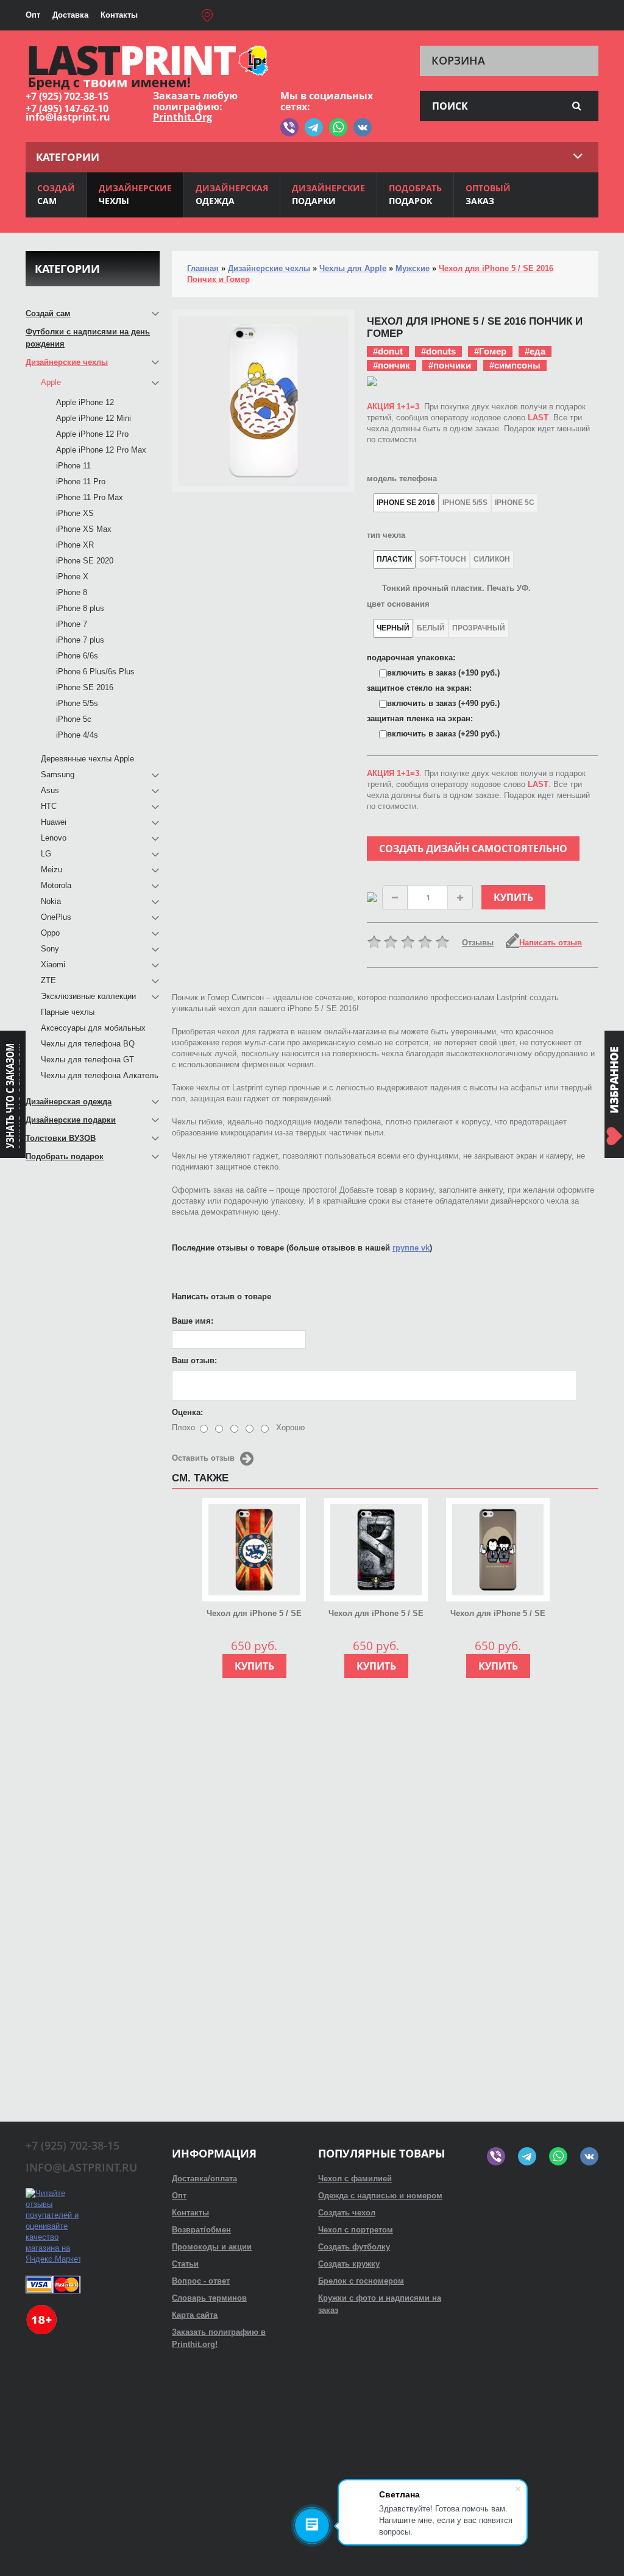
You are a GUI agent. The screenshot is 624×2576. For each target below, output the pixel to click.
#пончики (450, 365)
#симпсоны (515, 365)
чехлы (135, 194)
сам (56, 194)
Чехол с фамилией (355, 2179)
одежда (232, 194)
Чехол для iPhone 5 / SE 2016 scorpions (376, 1614)
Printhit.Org (183, 117)
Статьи (185, 2264)
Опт (33, 15)
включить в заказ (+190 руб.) (443, 673)
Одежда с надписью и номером (380, 2196)
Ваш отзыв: (194, 1360)
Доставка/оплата (204, 2179)
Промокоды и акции (212, 2247)
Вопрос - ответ (201, 2281)
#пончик (392, 365)
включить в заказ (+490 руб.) (443, 703)
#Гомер (490, 351)
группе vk (411, 1248)
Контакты (119, 15)
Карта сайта (195, 2315)
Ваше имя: (193, 1321)
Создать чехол (347, 2213)
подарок (415, 194)
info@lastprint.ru (68, 117)
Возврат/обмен (201, 2230)
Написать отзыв (551, 943)
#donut (388, 351)
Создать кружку (349, 2264)
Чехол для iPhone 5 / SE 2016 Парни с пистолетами (498, 1614)
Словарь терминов (209, 2298)
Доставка (70, 15)
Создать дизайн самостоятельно (473, 849)
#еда (535, 351)
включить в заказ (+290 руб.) (443, 734)
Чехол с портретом (356, 2230)
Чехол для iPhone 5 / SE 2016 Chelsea (254, 1614)
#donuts (438, 351)
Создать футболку (354, 2247)
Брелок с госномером (361, 2281)
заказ (488, 194)
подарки (328, 194)
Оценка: (187, 1412)
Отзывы (478, 943)
